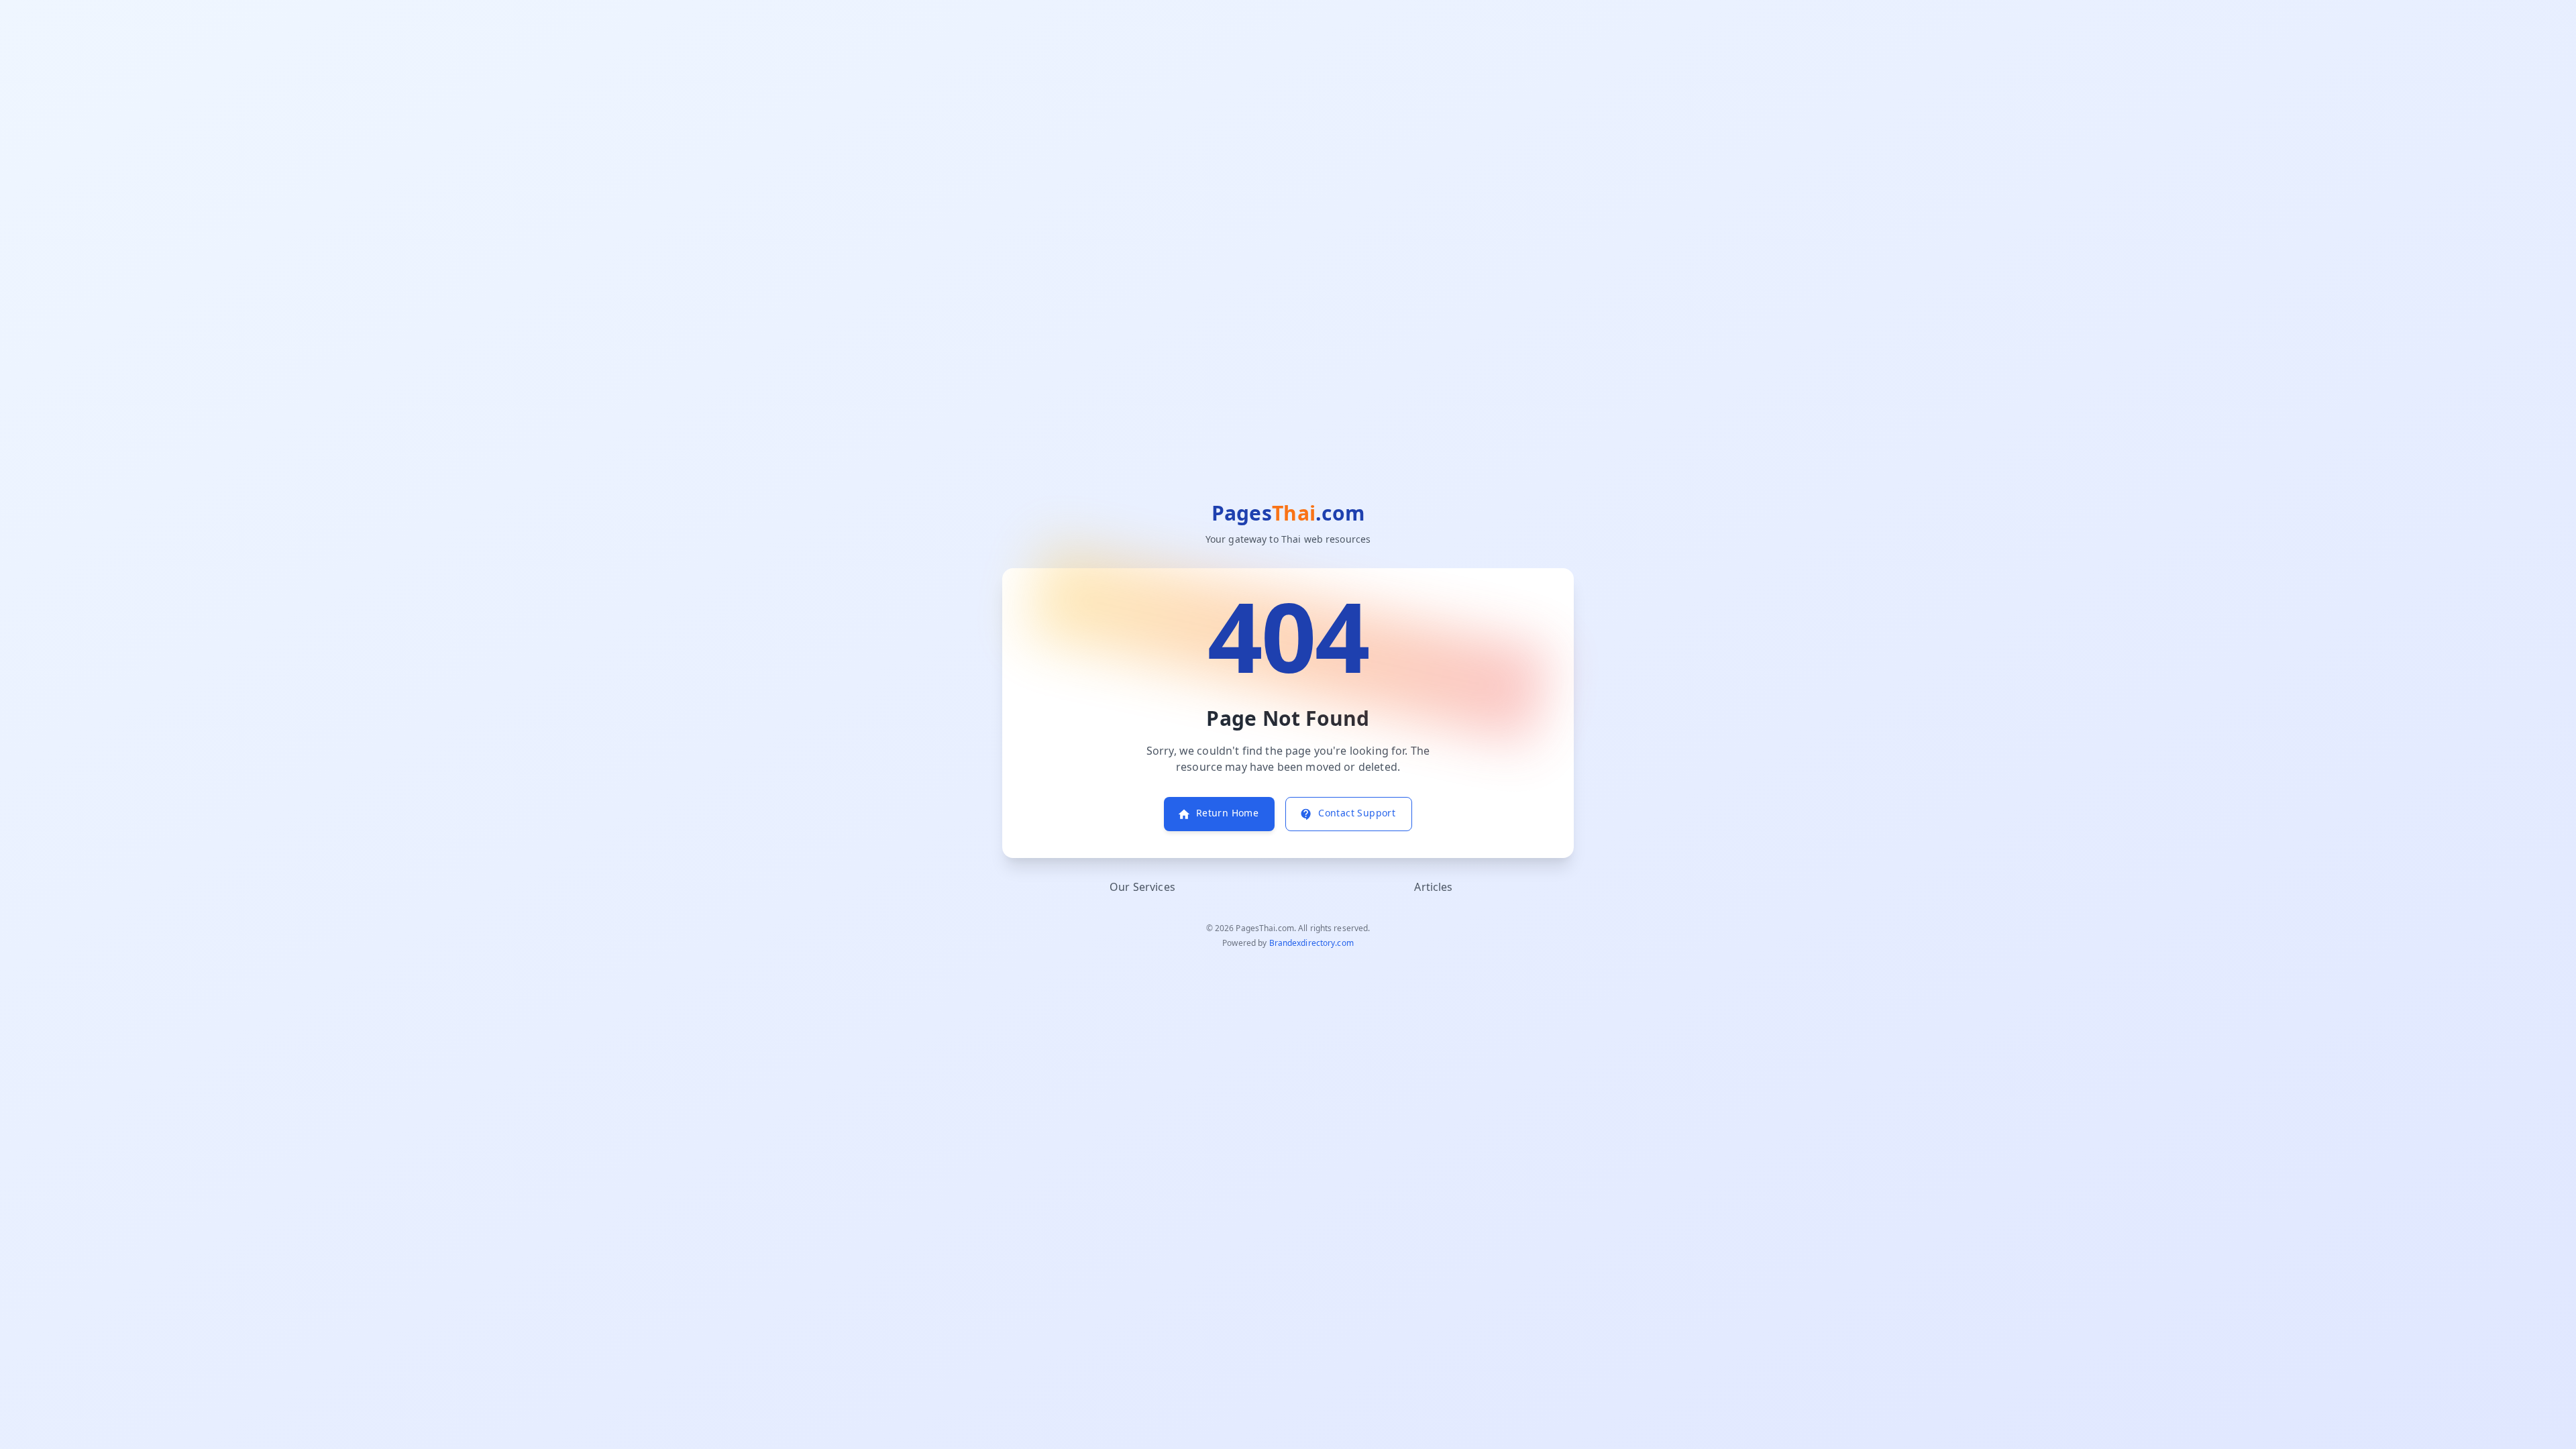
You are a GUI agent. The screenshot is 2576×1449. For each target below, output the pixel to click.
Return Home (1227, 813)
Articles (1433, 888)
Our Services (1142, 888)
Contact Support (1357, 813)
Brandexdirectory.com (1311, 943)
